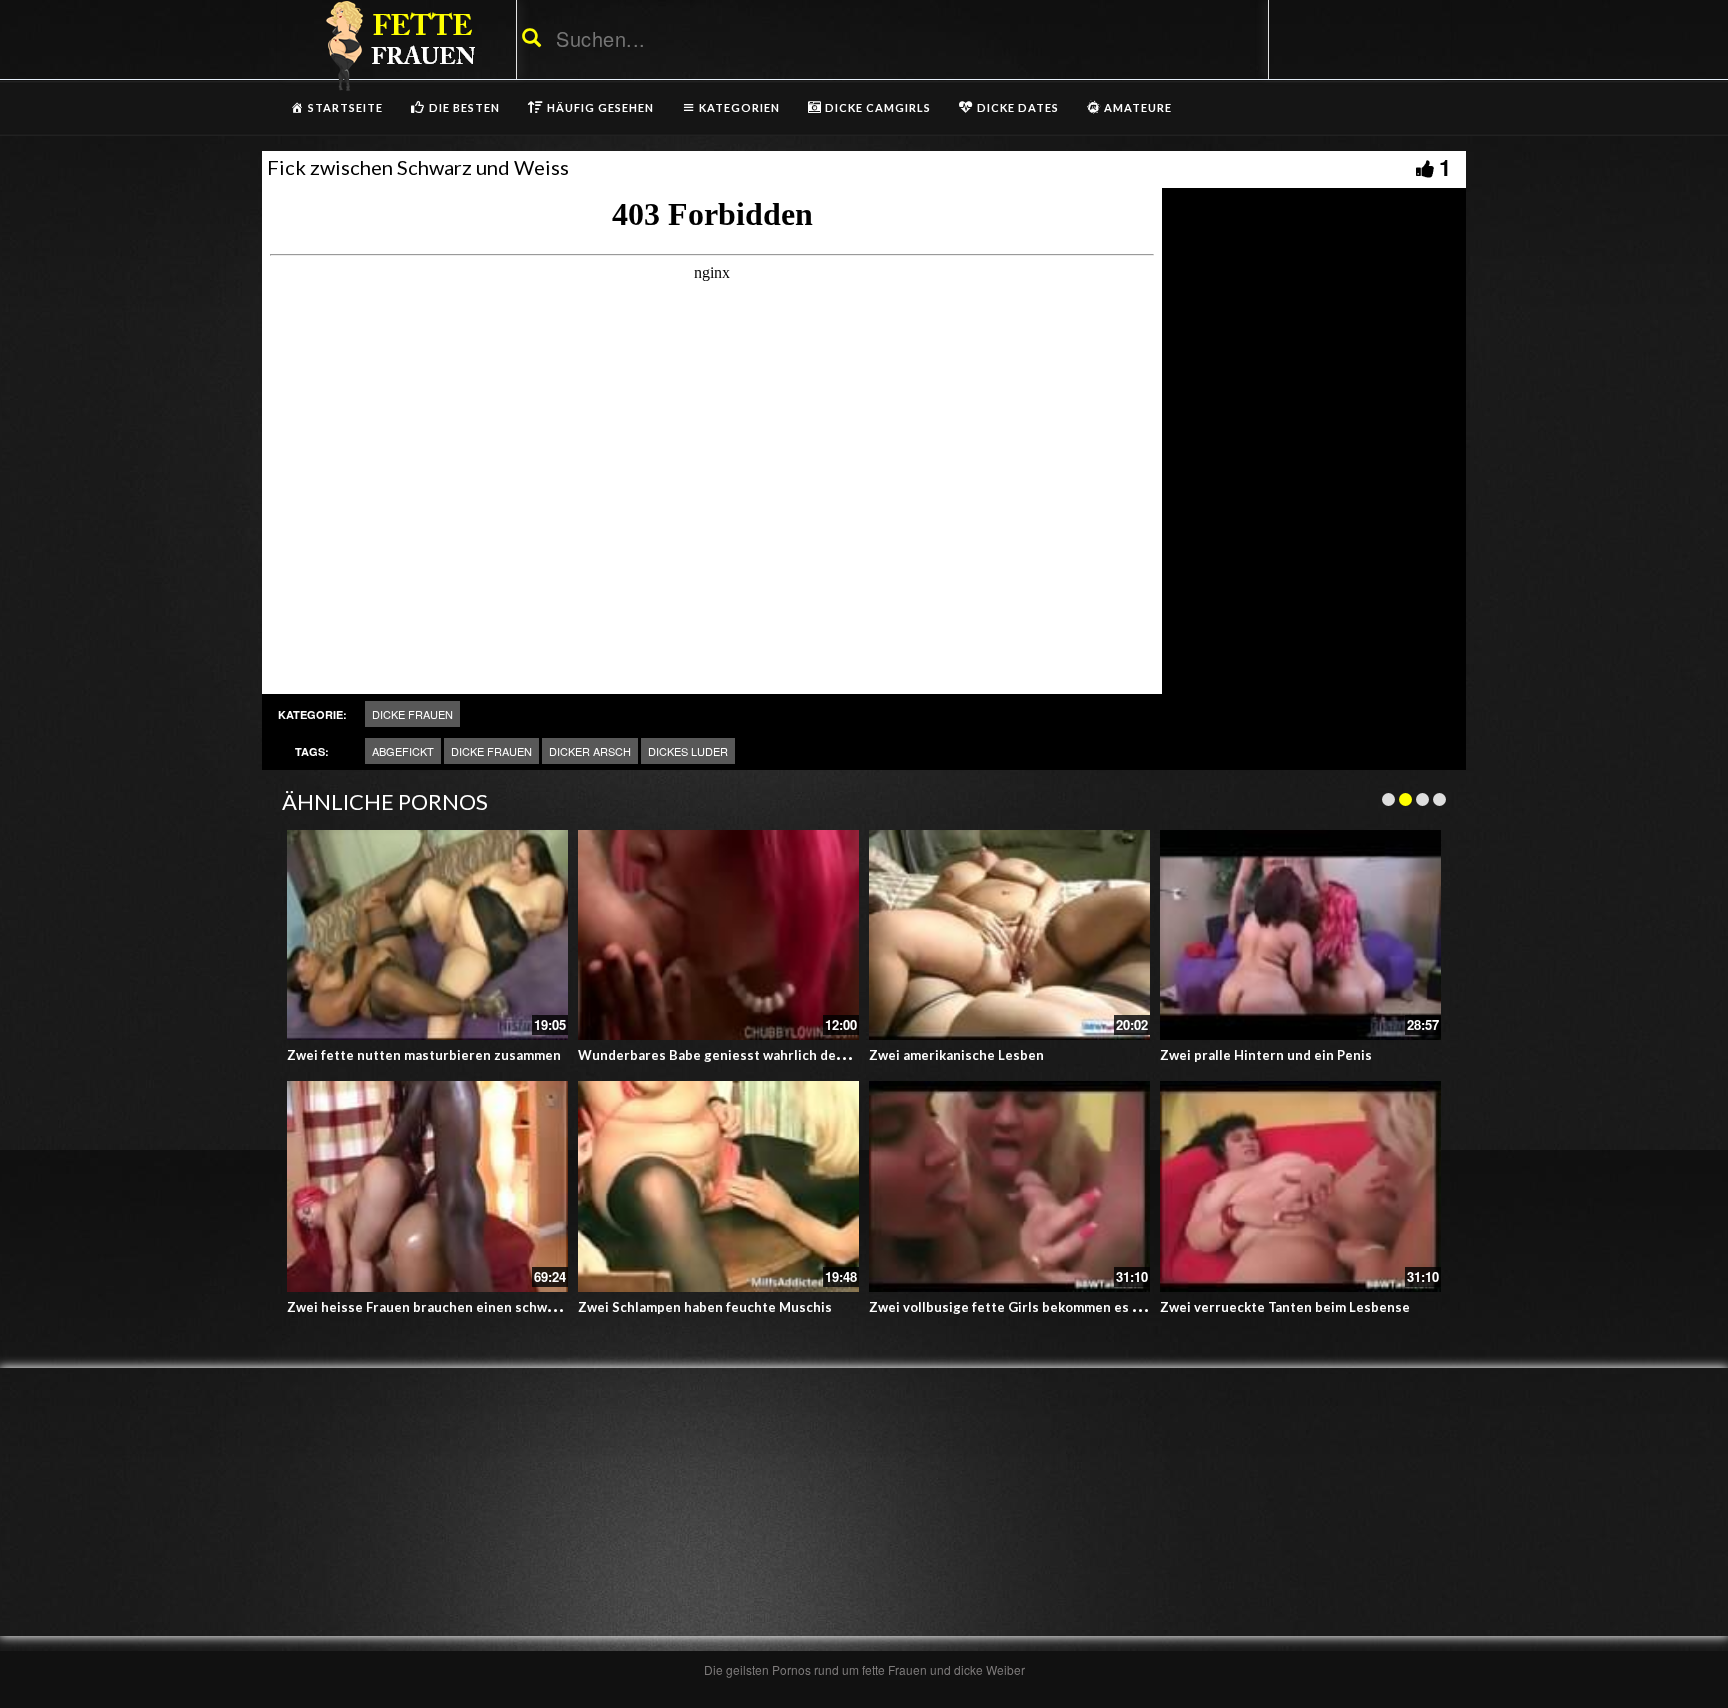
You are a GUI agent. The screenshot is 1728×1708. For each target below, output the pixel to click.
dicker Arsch (590, 751)
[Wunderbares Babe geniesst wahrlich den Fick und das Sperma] (718, 935)
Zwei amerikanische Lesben (956, 1055)
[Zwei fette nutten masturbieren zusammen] (427, 935)
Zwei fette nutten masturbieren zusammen (424, 1055)
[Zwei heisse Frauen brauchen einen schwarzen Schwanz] (427, 1186)
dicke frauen (491, 751)
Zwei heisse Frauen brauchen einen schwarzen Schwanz (464, 1307)
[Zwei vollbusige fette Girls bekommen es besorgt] (1009, 1186)
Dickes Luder (688, 751)
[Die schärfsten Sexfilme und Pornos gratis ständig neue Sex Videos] (397, 45)
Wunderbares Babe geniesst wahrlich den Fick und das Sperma (776, 1055)
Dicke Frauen (412, 714)
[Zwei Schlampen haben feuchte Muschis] (718, 1186)
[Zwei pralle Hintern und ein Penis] (1300, 935)
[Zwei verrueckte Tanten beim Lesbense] (1300, 1186)
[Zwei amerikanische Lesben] (1009, 935)
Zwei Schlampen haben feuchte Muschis (705, 1307)
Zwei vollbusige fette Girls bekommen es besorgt (1026, 1307)
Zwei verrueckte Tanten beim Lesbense (1285, 1307)
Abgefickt (403, 751)
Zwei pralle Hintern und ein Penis (1266, 1055)
